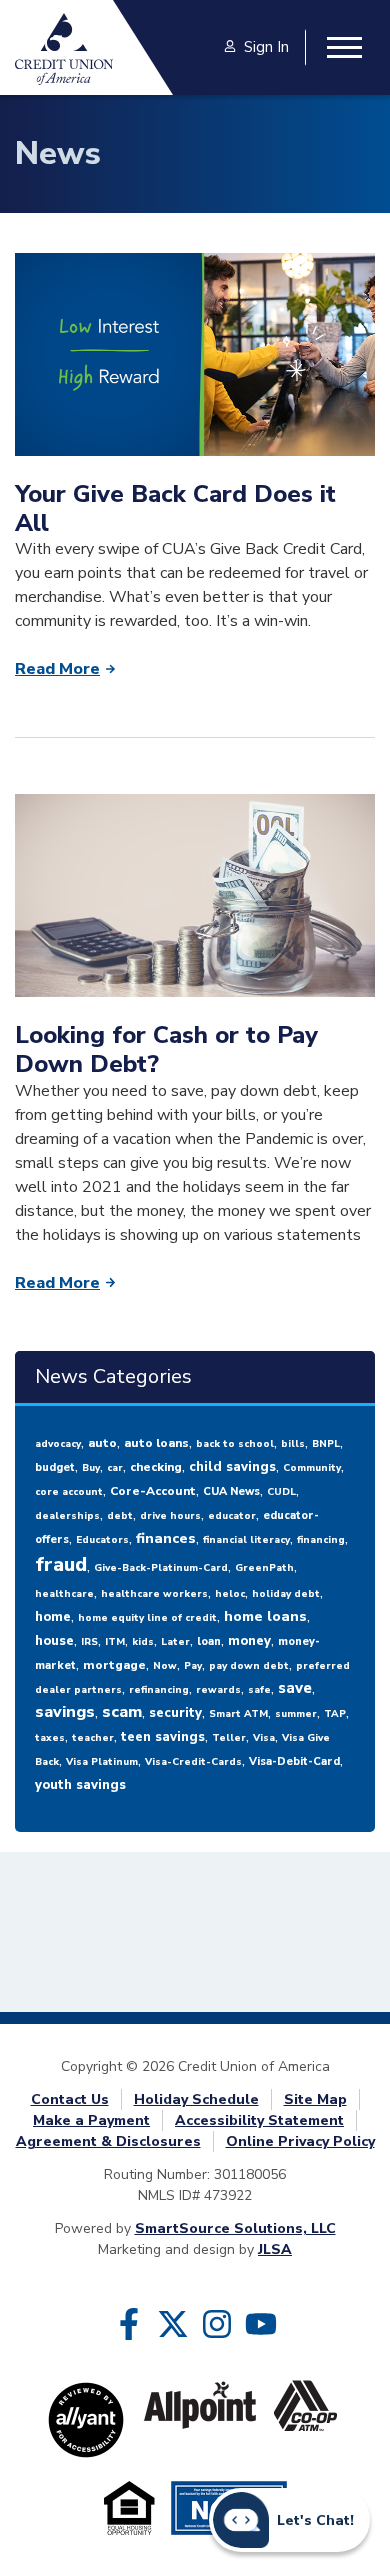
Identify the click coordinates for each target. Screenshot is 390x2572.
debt (120, 1516)
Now (165, 1666)
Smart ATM (238, 1714)
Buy (91, 1468)
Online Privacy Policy (300, 2141)
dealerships (67, 1516)
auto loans (156, 1443)
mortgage (114, 1665)
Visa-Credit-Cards (193, 1762)
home (53, 1617)
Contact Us (70, 2099)
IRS (89, 1642)
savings (65, 1712)
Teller (229, 1738)
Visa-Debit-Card (294, 1761)
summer (296, 1714)
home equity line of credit (147, 1618)
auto (102, 1443)
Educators (102, 1540)
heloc (230, 1594)
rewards (218, 1690)
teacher (93, 1738)
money (249, 1641)
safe (259, 1690)
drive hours (170, 1516)
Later (175, 1642)
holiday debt (286, 1594)
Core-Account (153, 1491)
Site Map (315, 2099)
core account (69, 1492)
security (175, 1713)
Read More (57, 669)
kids (143, 1642)
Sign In (266, 47)
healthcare (64, 1594)
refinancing (159, 1690)
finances (166, 1538)
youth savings (80, 1785)
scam (122, 1712)
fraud (61, 1564)
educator (232, 1516)
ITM (115, 1642)
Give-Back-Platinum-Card (161, 1568)
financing (321, 1540)
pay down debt (249, 1666)
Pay (193, 1666)
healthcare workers (154, 1594)
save (295, 1688)
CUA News (231, 1491)
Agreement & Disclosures (108, 2141)
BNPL (326, 1444)
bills (293, 1444)
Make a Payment (91, 2120)
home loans (265, 1616)
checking (156, 1467)
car (115, 1468)
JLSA (275, 2249)
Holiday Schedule (196, 2099)
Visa (264, 1738)
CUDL (281, 1492)
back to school (235, 1444)
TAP (335, 1714)
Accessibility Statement (259, 2120)
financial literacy (246, 1540)
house (54, 1641)
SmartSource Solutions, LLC (235, 2228)
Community (312, 1468)
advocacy (58, 1444)
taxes (50, 1738)
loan (209, 1641)
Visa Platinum (102, 1762)
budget (55, 1467)
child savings (232, 1467)
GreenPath (264, 1568)
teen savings (163, 1737)
